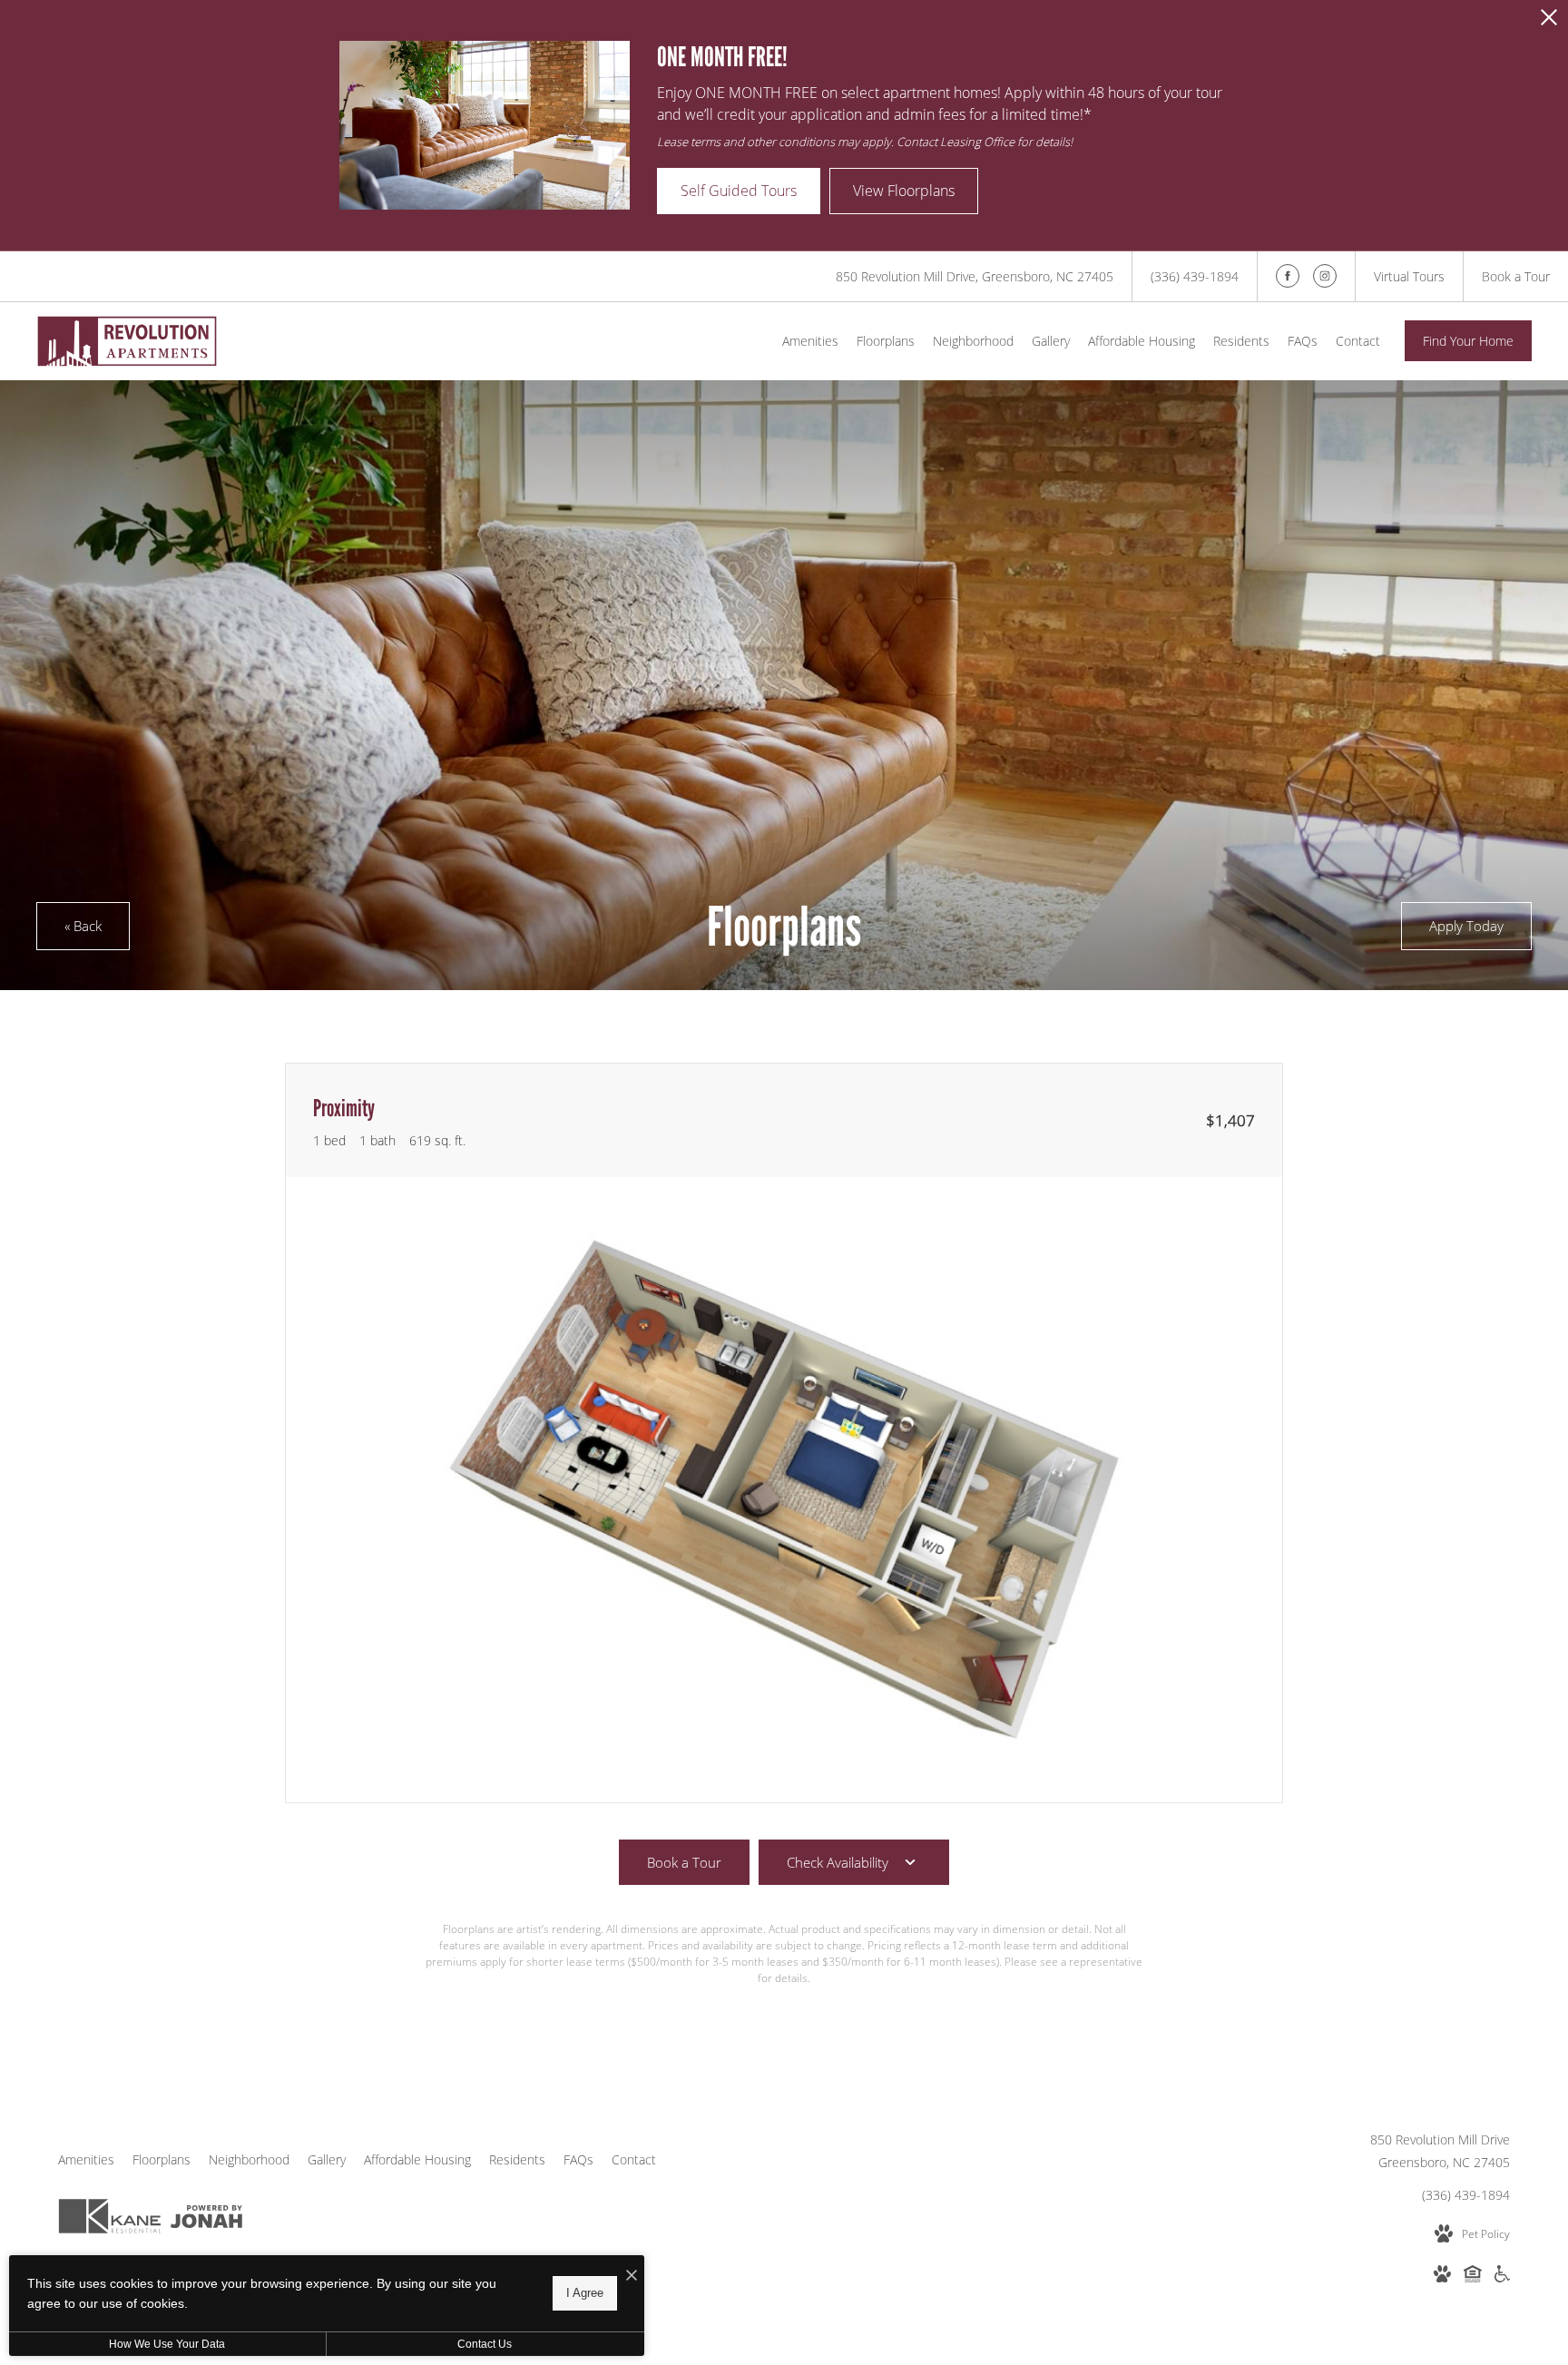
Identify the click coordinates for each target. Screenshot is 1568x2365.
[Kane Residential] (110, 2219)
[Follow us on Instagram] (1325, 276)
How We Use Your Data (167, 2344)
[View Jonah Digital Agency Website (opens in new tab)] (206, 2220)
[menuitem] (810, 341)
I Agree (585, 2293)
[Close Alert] (1549, 22)
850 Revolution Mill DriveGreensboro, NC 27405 (1440, 2151)
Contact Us (485, 2344)
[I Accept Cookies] (632, 2276)
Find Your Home (1468, 341)
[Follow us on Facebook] (1288, 276)
